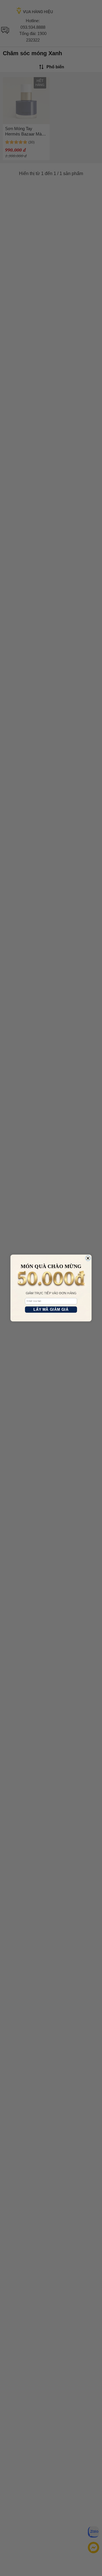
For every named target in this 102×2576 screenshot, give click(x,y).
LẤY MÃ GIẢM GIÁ (51, 1310)
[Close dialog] (88, 1258)
